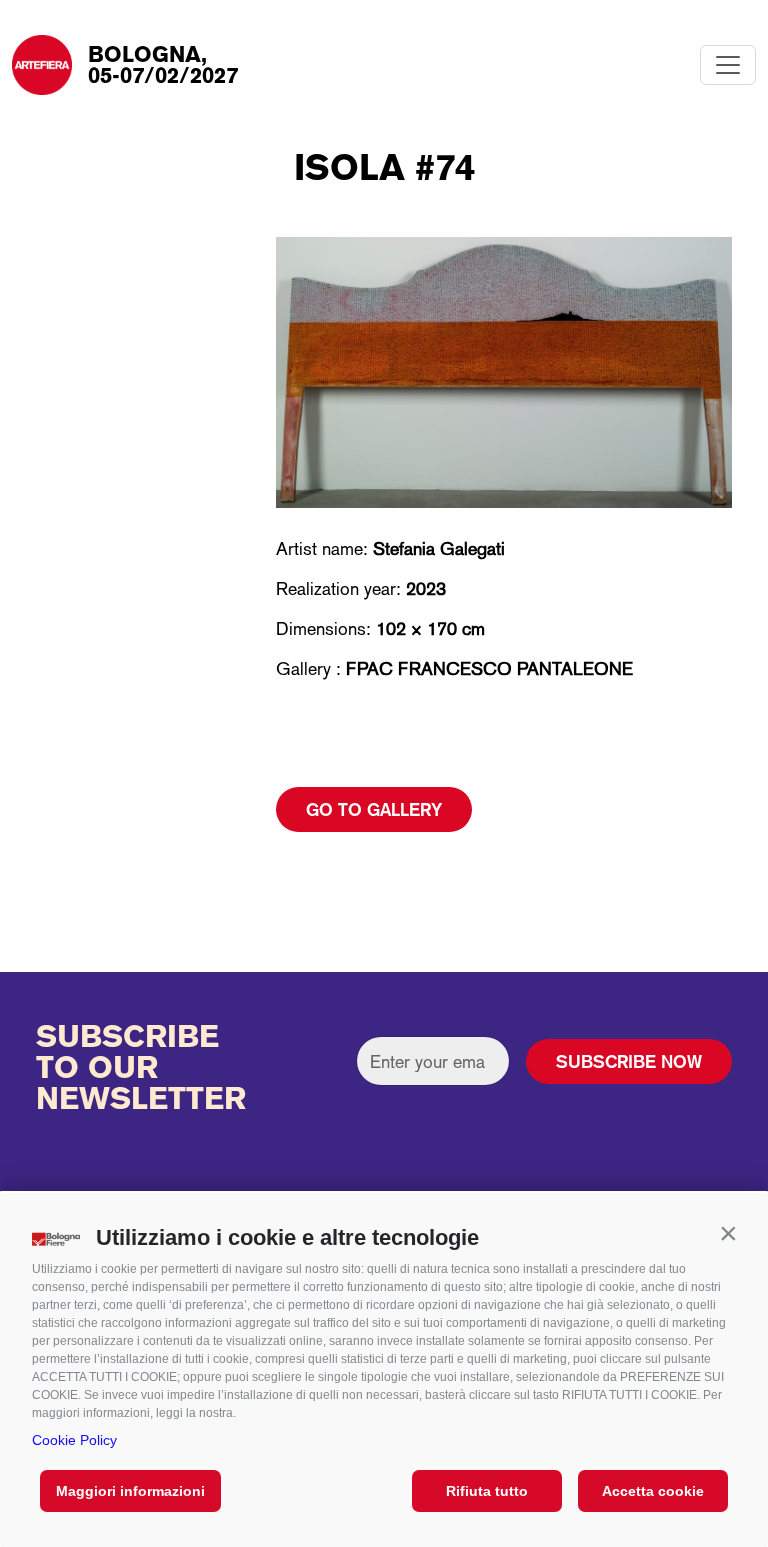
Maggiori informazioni (130, 1491)
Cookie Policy (74, 1440)
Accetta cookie (653, 1491)
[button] (728, 1233)
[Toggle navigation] (728, 65)
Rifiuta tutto (487, 1491)
